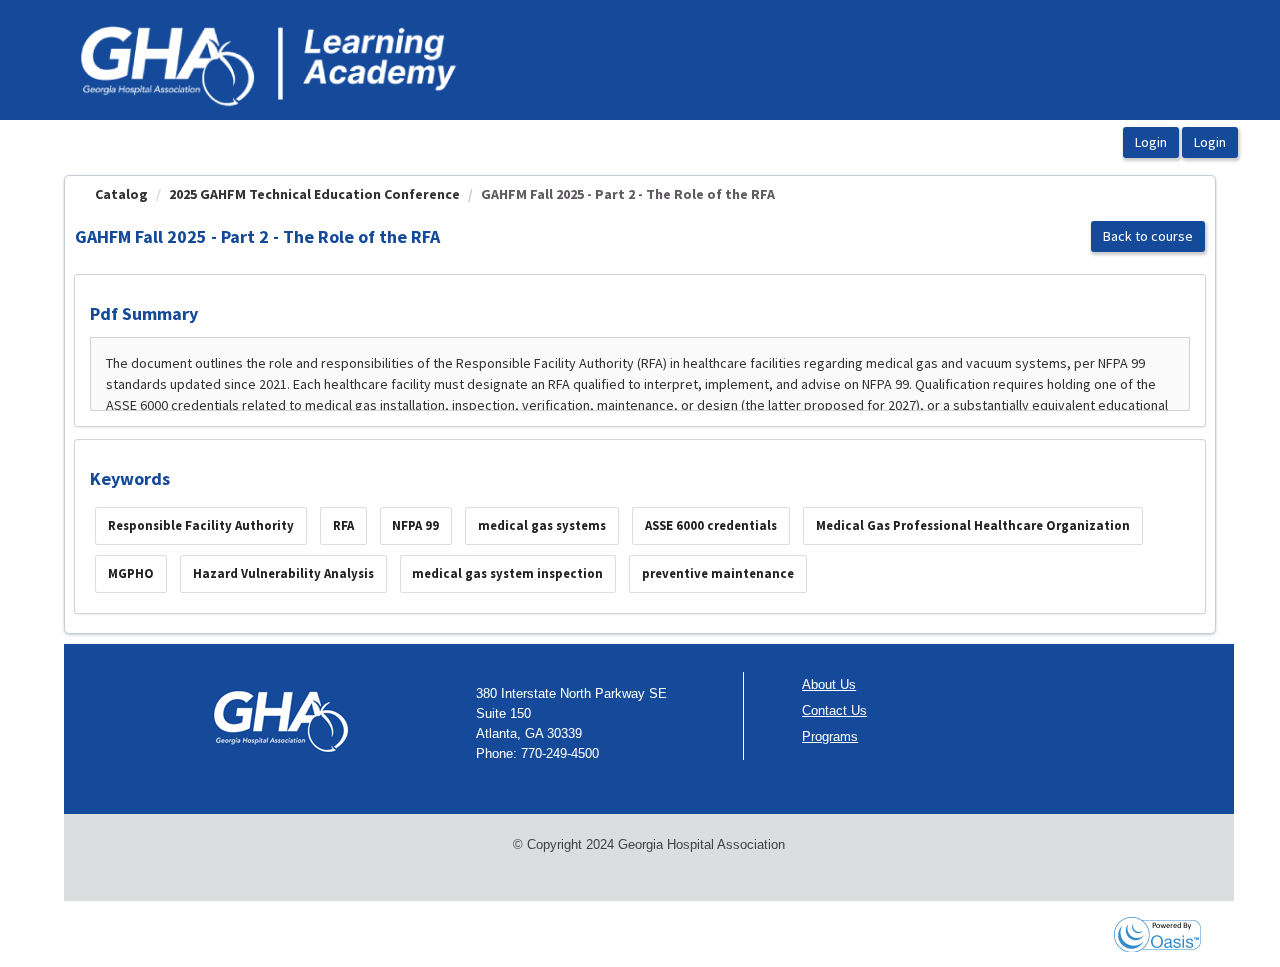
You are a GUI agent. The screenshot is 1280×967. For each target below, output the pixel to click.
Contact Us (834, 710)
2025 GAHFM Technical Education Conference (314, 194)
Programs (830, 736)
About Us (829, 684)
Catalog (121, 194)
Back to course (1148, 236)
